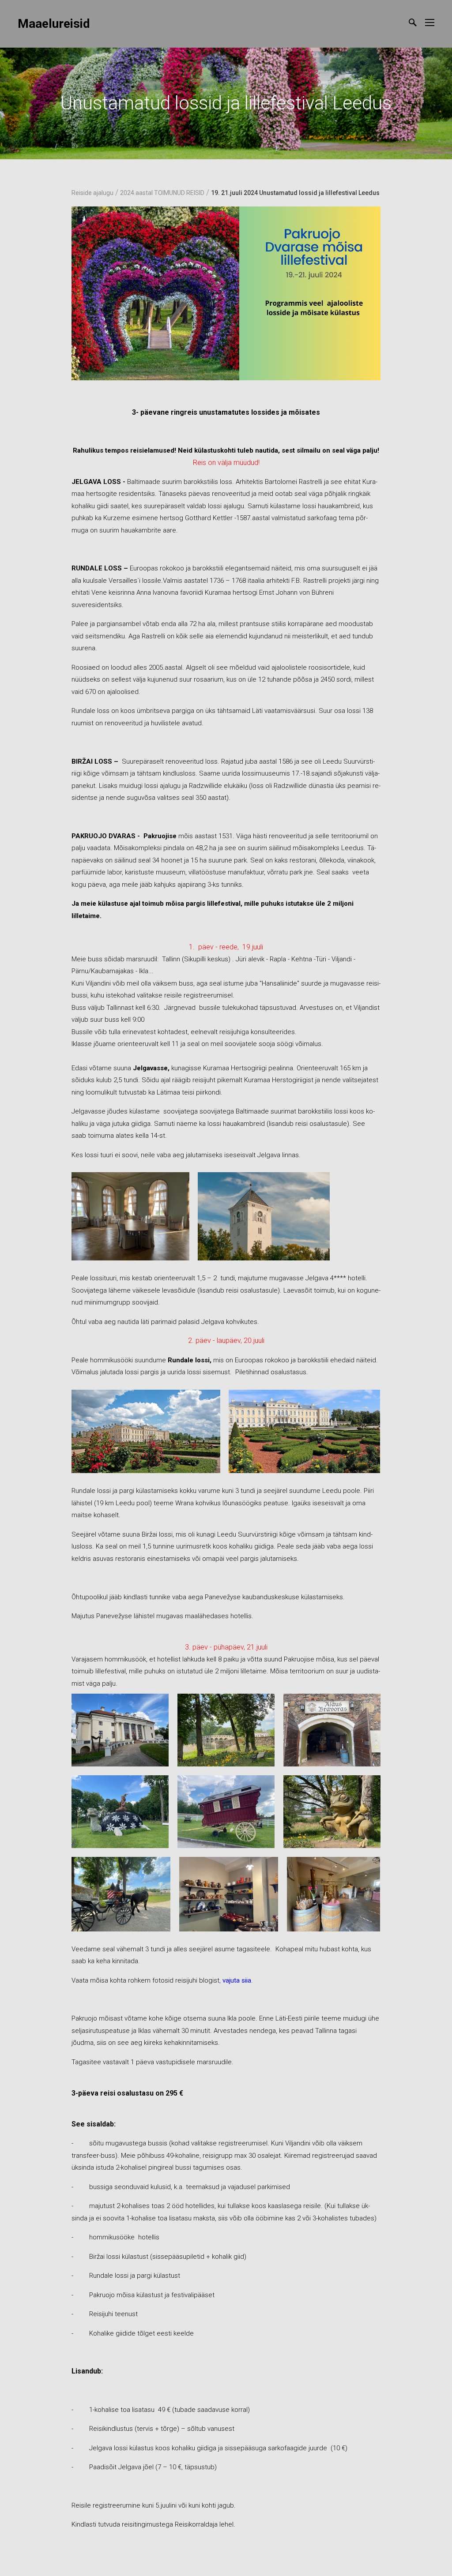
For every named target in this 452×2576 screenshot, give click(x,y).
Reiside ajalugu (92, 193)
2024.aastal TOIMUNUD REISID (162, 193)
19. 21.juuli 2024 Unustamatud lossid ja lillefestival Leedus (295, 193)
